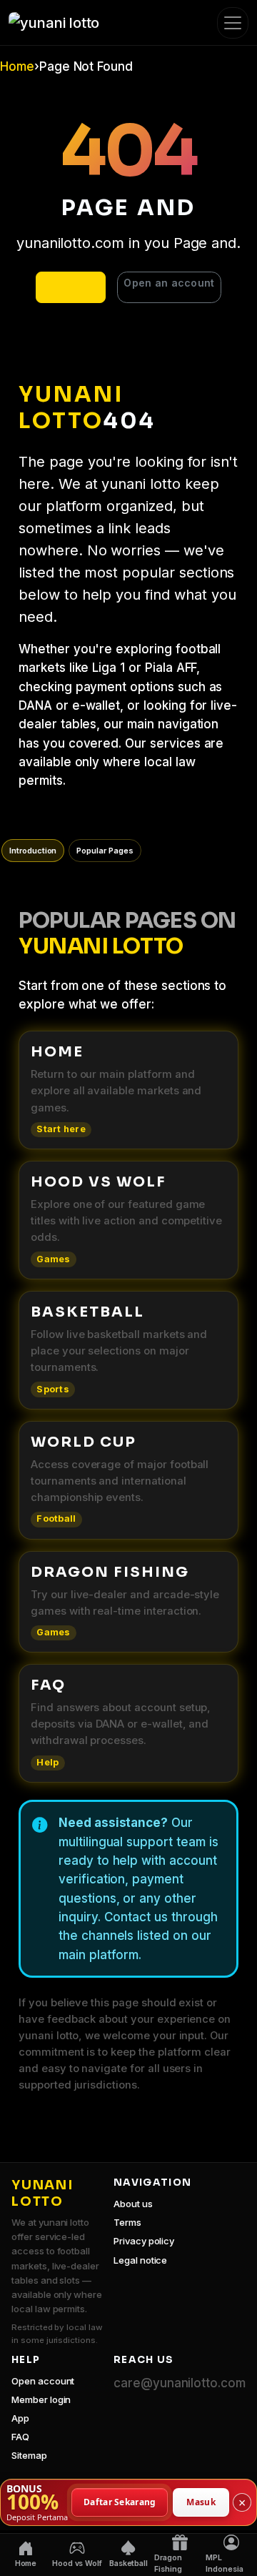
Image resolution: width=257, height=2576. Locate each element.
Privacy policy (144, 2241)
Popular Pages (105, 851)
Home (17, 66)
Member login (41, 2399)
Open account (43, 2381)
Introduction (33, 851)
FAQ (20, 2437)
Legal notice (140, 2260)
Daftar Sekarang (120, 2501)
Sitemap (29, 2455)
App (20, 2418)
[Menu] (233, 23)
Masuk (201, 2501)
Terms (127, 2222)
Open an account (169, 283)
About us (133, 2204)
